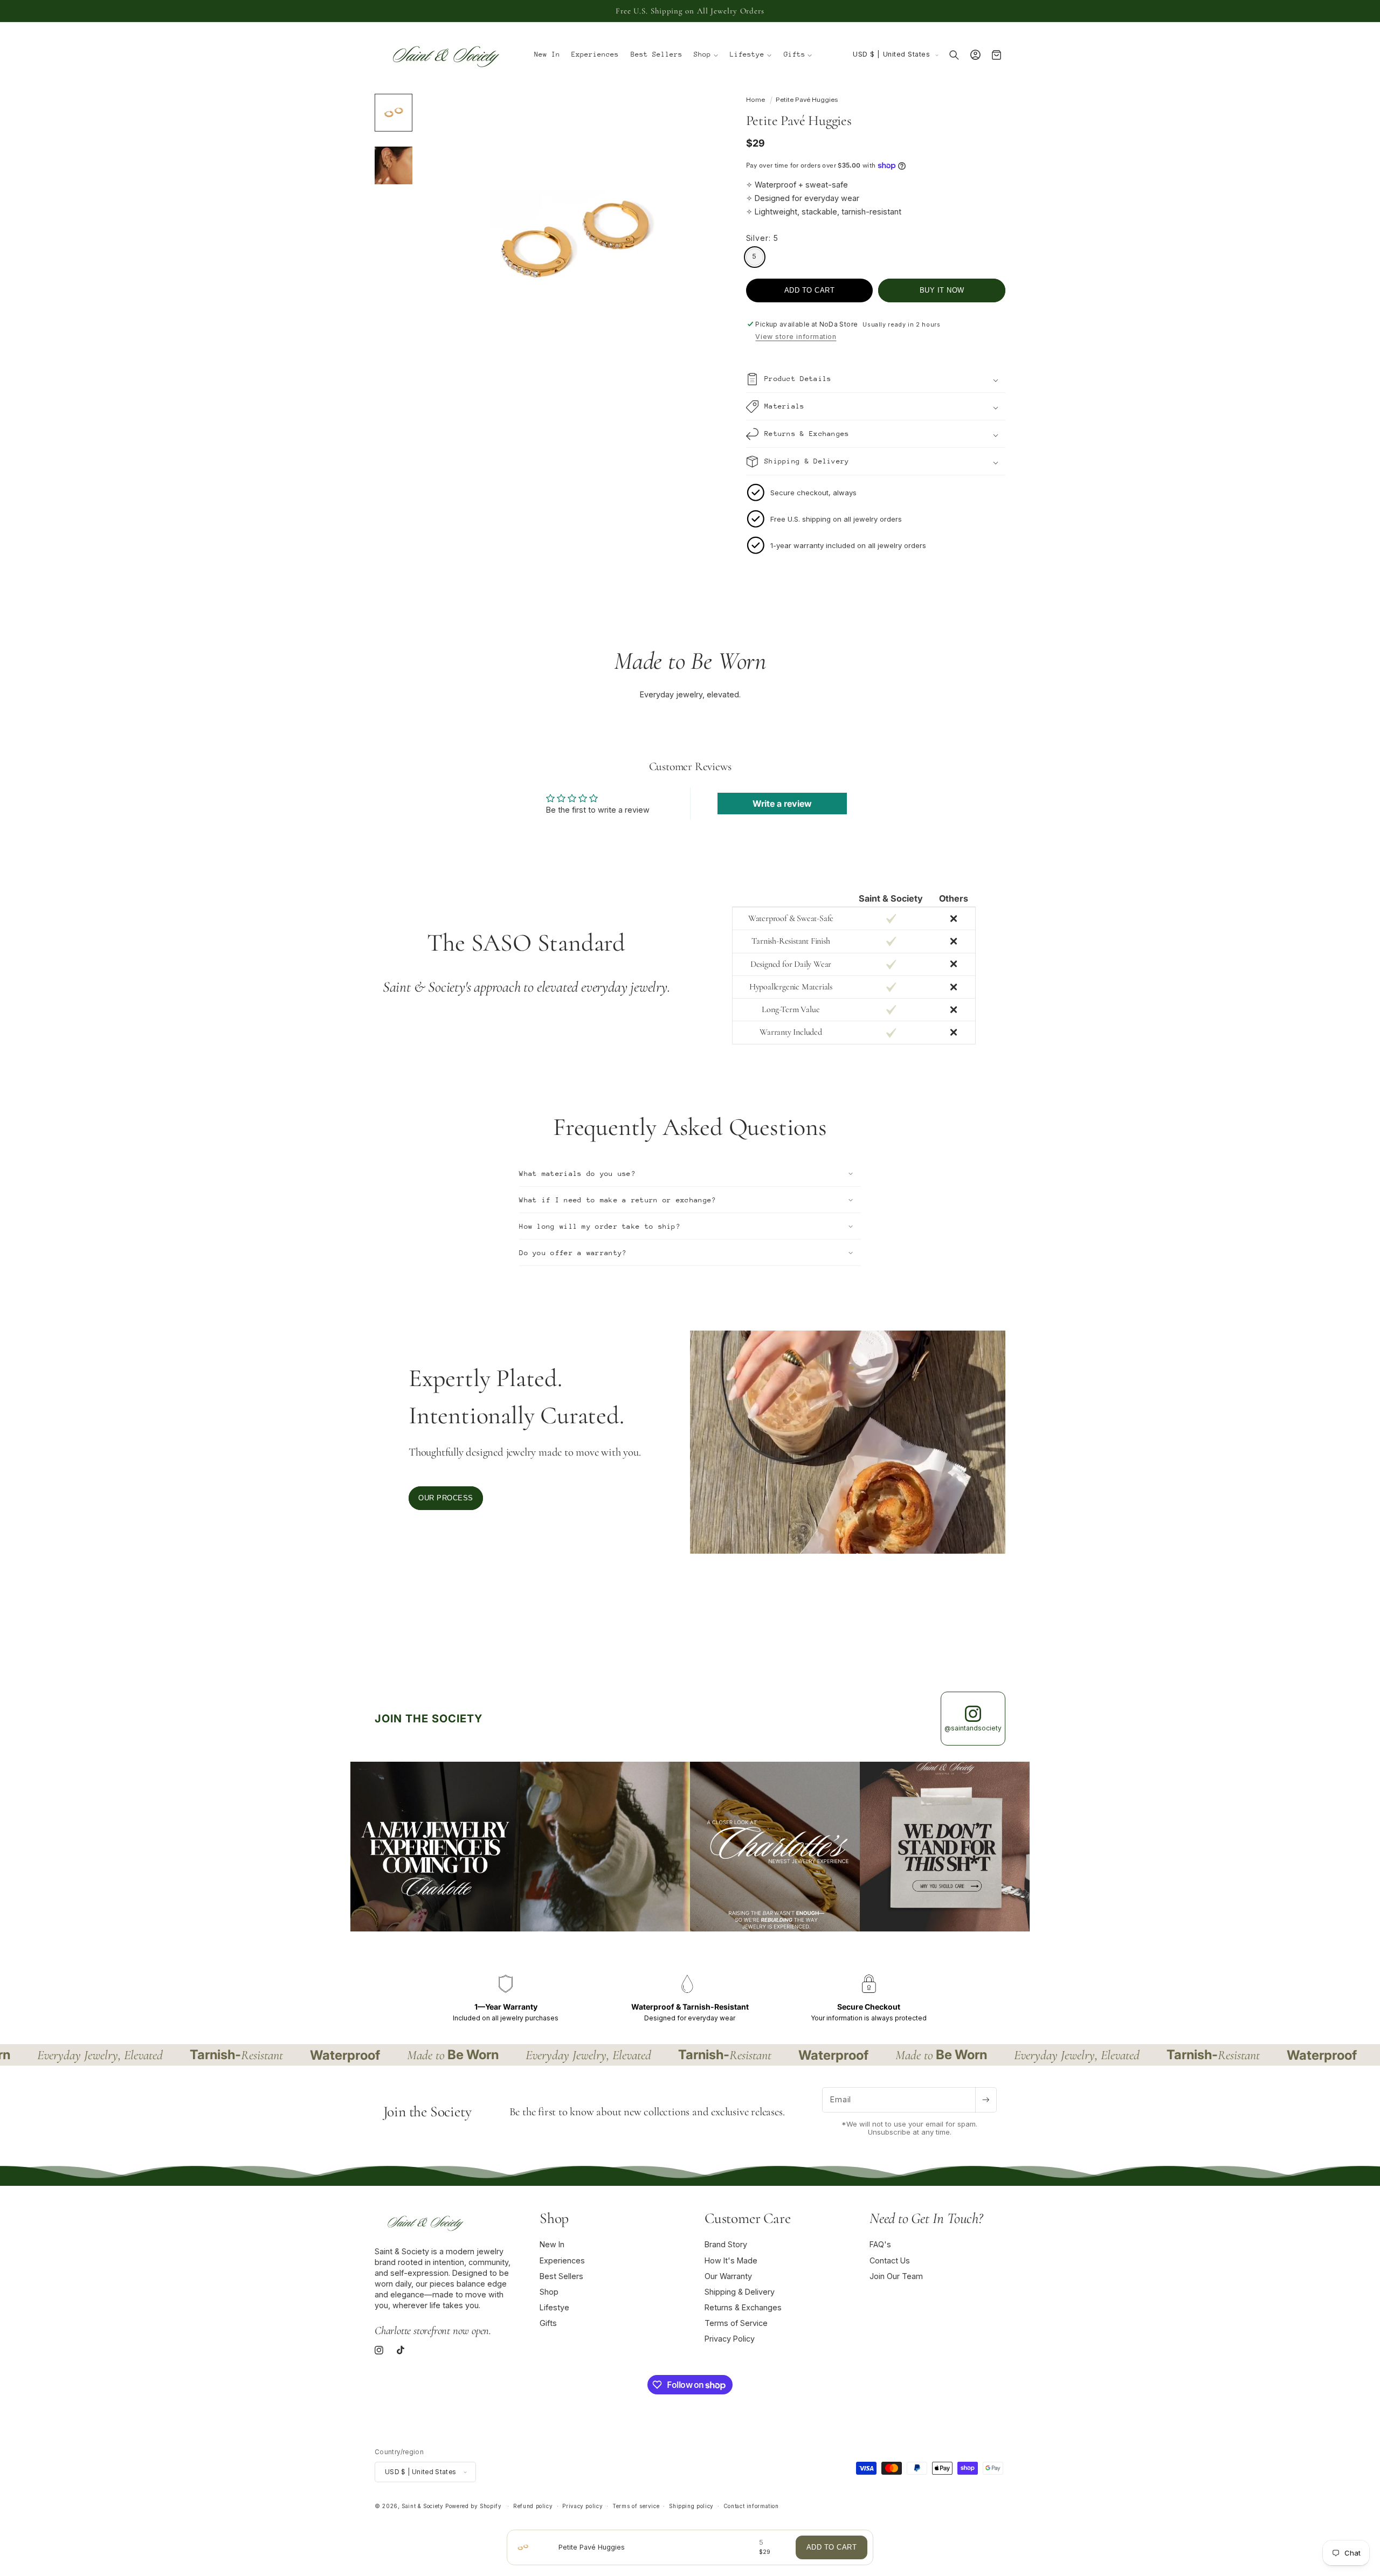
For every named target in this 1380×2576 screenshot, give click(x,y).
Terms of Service (736, 2324)
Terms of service (636, 2506)
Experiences (562, 2260)
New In (552, 2245)
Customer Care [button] (747, 2218)
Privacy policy (582, 2506)
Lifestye (554, 2307)
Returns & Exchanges (743, 2307)
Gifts (548, 2324)
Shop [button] (554, 2218)
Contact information (751, 2506)
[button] (706, 55)
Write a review (782, 804)
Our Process (446, 1498)
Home (755, 100)
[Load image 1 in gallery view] (394, 113)
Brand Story (726, 2245)
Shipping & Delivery (740, 2292)
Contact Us (890, 2260)
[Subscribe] (986, 2100)
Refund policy (533, 2506)
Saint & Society (422, 2506)
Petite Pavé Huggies (807, 100)
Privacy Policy (730, 2339)
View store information (796, 337)
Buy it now (942, 290)
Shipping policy (691, 2506)
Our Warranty (728, 2276)
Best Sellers (561, 2276)
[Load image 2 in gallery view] (394, 165)
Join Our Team (896, 2276)
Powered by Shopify (473, 2506)
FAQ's (880, 2245)
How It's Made (731, 2260)
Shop (549, 2292)
